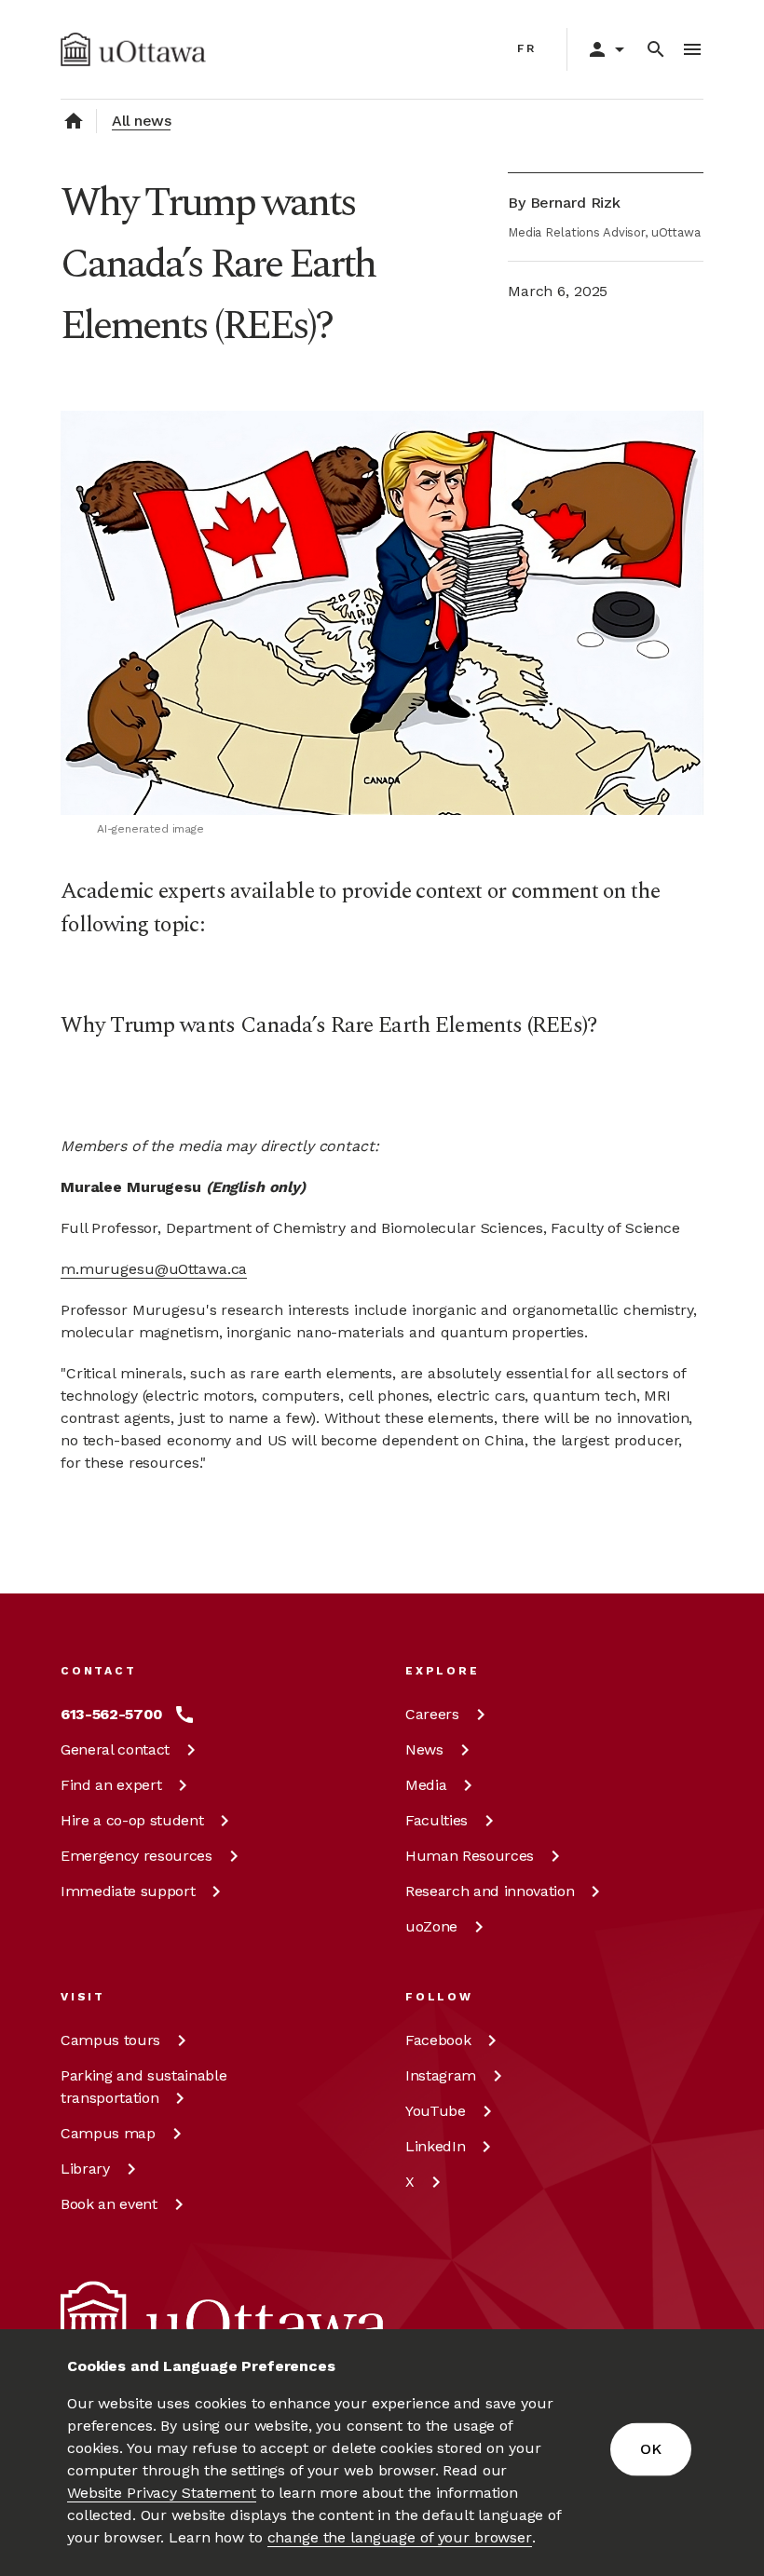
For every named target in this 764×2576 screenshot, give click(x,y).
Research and (490, 1891)
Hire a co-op (132, 1820)
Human (470, 1856)
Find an (111, 1785)
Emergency (136, 1856)
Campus (110, 2040)
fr (527, 48)
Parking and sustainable (143, 2087)
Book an (109, 2204)
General (115, 1749)
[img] (133, 49)
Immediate (128, 1891)
